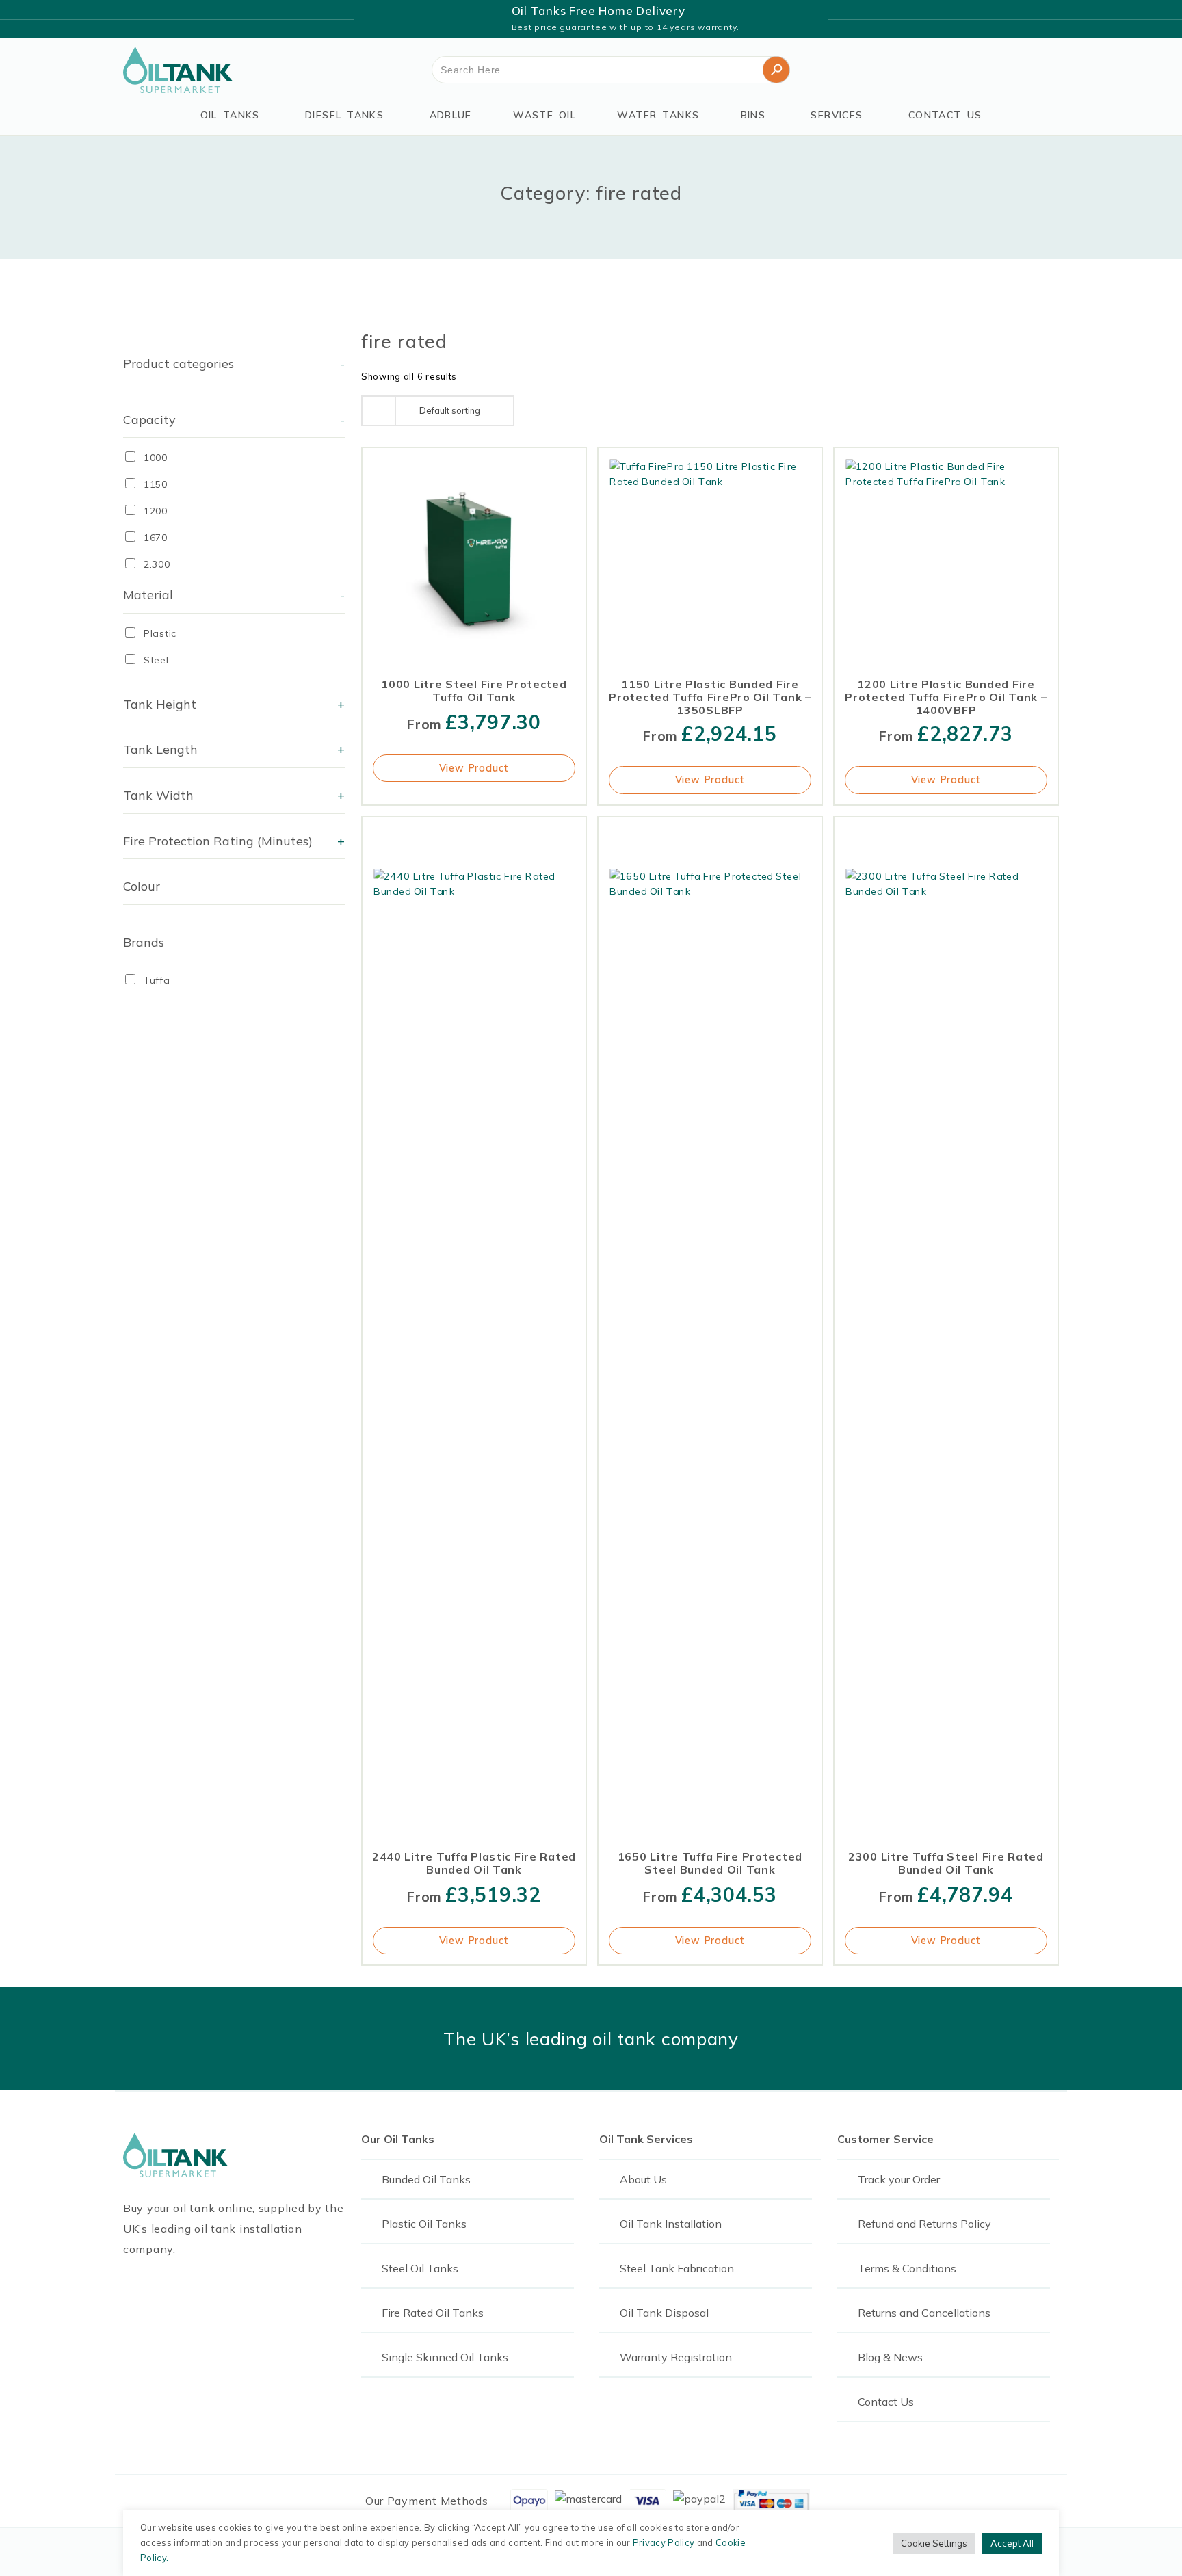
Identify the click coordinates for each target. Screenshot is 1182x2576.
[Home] (178, 70)
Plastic (160, 633)
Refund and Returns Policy (924, 2224)
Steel (156, 660)
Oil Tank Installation (671, 2224)
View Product (474, 768)
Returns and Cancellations (924, 2313)
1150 (156, 484)
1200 (156, 511)
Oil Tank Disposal (664, 2313)
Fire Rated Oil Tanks (433, 2313)
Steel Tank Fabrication (677, 2268)
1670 (156, 538)
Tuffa (157, 980)
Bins (753, 115)
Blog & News (890, 2357)
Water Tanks (658, 115)
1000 (156, 458)
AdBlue (451, 115)
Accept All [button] (1012, 2543)
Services (837, 115)
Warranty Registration (676, 2357)
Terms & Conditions (907, 2268)
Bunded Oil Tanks (426, 2179)
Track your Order (899, 2179)
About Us (643, 2179)
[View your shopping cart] (1051, 70)
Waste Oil (544, 115)
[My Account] (1010, 70)
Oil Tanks (230, 115)
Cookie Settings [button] (934, 2543)
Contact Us (945, 115)
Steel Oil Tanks (420, 2268)
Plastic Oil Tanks (424, 2224)
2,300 (157, 564)
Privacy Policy (664, 2542)
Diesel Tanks (344, 115)
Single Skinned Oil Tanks (445, 2357)
